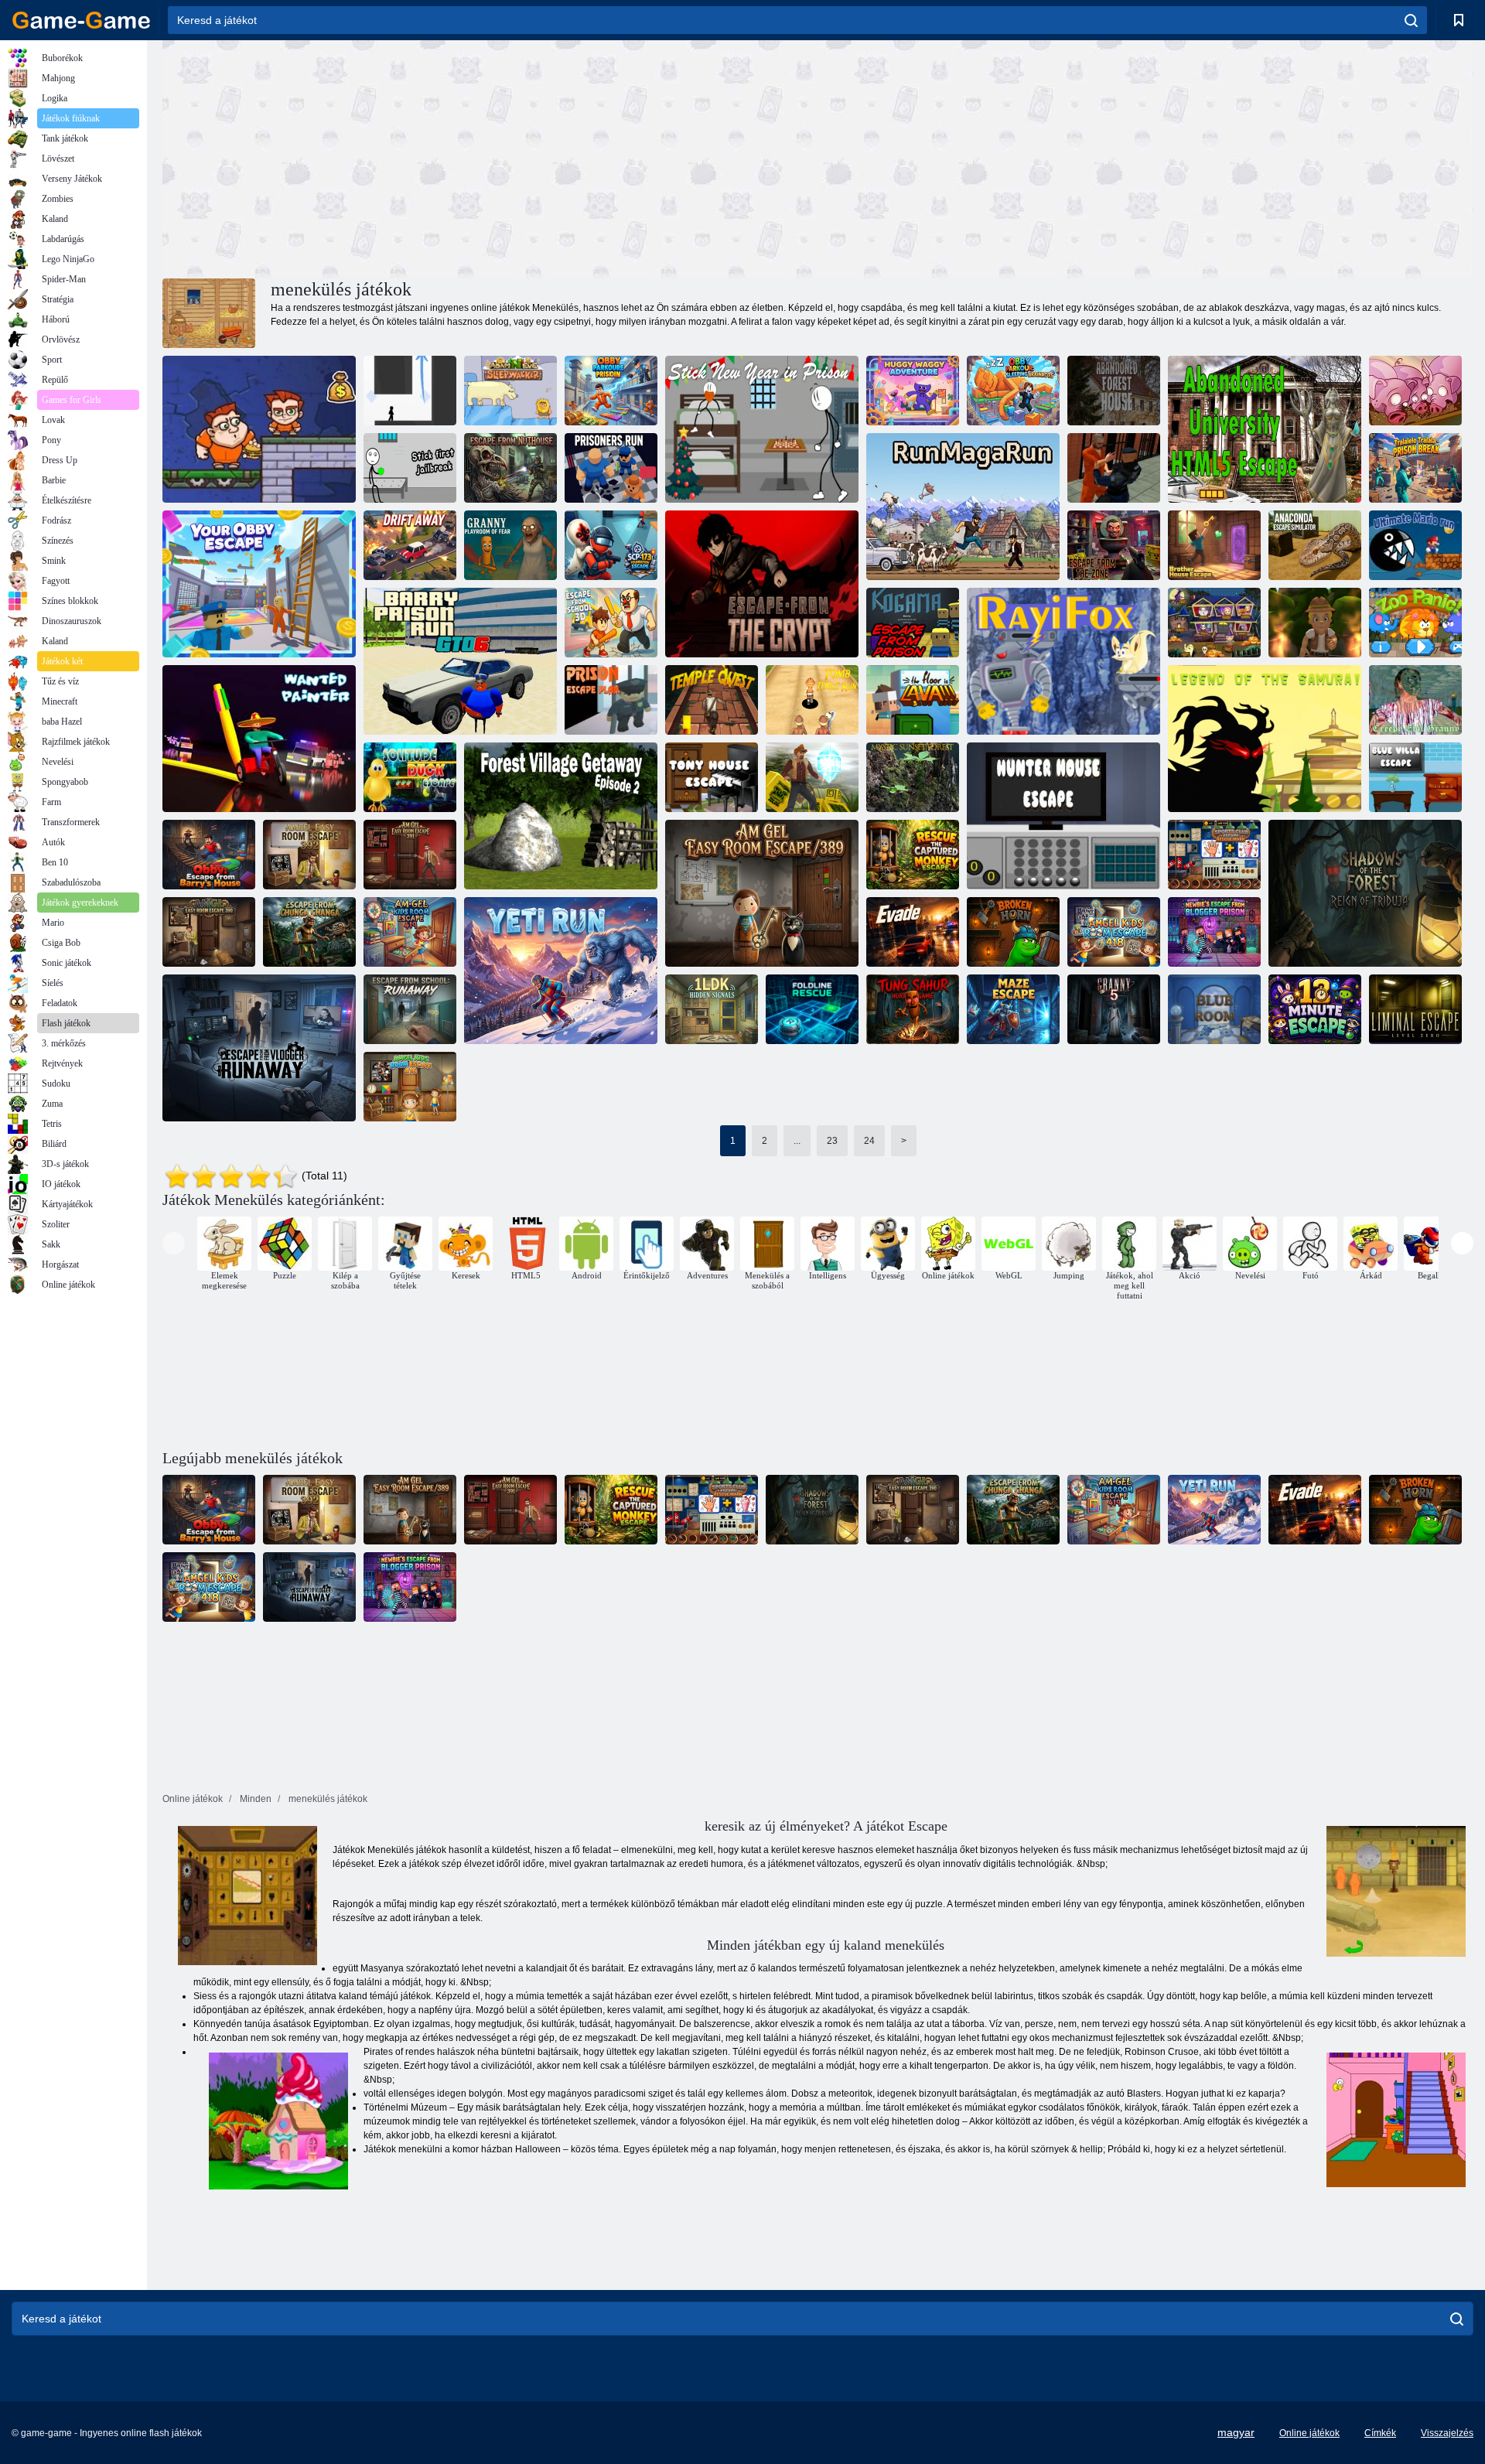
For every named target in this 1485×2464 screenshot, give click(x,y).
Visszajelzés (1447, 2433)
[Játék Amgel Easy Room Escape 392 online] (309, 855)
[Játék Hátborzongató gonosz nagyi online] (1415, 700)
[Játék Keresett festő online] (259, 739)
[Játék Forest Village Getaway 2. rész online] (561, 816)
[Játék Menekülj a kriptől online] (762, 584)
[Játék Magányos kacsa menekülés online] (410, 777)
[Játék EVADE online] (913, 932)
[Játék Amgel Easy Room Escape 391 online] (410, 855)
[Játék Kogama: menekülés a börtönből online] (913, 623)
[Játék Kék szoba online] (1214, 1009)
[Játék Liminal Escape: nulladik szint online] (1415, 1009)
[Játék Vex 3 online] (410, 391)
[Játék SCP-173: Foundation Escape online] (611, 545)
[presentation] (174, 1243)
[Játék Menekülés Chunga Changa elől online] (309, 932)
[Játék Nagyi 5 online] (1114, 1009)
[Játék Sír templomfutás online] (812, 700)
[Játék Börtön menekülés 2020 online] (1114, 468)
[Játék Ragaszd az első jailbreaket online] (410, 468)
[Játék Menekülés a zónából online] (1114, 545)
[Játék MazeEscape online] (1013, 1009)
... (797, 1141)
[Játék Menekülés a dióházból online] (510, 468)
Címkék (1380, 2433)
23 (832, 1141)
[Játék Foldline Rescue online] (812, 1009)
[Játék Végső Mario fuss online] (1415, 545)
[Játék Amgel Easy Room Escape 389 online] (762, 893)
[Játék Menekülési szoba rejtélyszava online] (1214, 623)
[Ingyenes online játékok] (81, 20)
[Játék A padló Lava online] (913, 700)
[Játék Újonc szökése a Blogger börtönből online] (1214, 932)
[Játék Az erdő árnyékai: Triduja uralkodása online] (1365, 893)
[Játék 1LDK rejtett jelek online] (712, 1009)
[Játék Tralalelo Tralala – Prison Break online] (1415, 468)
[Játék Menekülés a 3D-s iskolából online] (611, 623)
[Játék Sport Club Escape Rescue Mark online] (1214, 855)
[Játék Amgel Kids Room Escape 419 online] (410, 932)
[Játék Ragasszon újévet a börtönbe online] (762, 429)
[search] (1411, 20)
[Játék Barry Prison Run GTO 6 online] (460, 661)
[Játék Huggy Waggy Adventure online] (913, 391)
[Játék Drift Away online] (410, 545)
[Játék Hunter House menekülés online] (1063, 816)
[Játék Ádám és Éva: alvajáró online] (510, 391)
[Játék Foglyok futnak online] (611, 468)
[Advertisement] (490, 157)
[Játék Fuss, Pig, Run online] (1415, 391)
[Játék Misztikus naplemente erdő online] (913, 777)
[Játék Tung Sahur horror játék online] (913, 1009)
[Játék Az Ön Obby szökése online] (259, 584)
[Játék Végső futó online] (1315, 623)
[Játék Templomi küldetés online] (712, 700)
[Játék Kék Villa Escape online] (1415, 777)
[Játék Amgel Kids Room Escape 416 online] (410, 1087)
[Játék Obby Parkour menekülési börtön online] (611, 391)
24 (869, 1141)
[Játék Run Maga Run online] (963, 507)
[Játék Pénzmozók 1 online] (259, 429)
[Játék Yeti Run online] (561, 971)
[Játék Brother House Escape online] (1214, 545)
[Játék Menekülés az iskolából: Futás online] (410, 1009)
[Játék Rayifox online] (1063, 661)
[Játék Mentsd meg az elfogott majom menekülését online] (913, 855)
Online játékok (1309, 2433)
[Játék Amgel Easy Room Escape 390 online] (209, 932)
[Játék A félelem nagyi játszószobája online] (510, 545)
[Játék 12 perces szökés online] (1315, 1009)
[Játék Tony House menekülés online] (712, 777)
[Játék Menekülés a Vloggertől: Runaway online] (259, 1048)
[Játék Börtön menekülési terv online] (611, 700)
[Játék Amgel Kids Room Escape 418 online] (1114, 932)
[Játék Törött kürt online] (1013, 932)
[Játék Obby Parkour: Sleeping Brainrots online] (1013, 391)
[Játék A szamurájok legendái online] (1265, 739)
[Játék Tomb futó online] (812, 777)
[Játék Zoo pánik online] (1415, 623)
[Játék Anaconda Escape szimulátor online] (1315, 545)
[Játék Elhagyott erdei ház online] (1114, 391)
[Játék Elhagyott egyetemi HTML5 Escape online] (1265, 429)
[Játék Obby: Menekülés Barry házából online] (209, 855)
